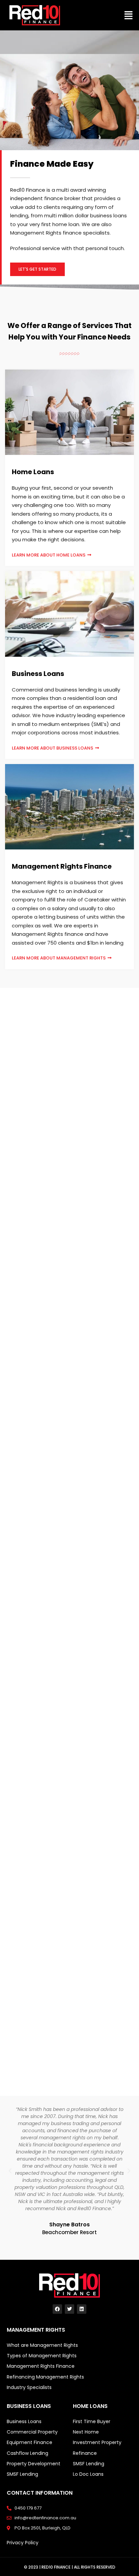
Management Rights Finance (62, 866)
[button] (128, 15)
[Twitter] (69, 2309)
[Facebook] (57, 2309)
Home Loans (33, 472)
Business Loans (38, 674)
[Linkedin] (82, 2309)
